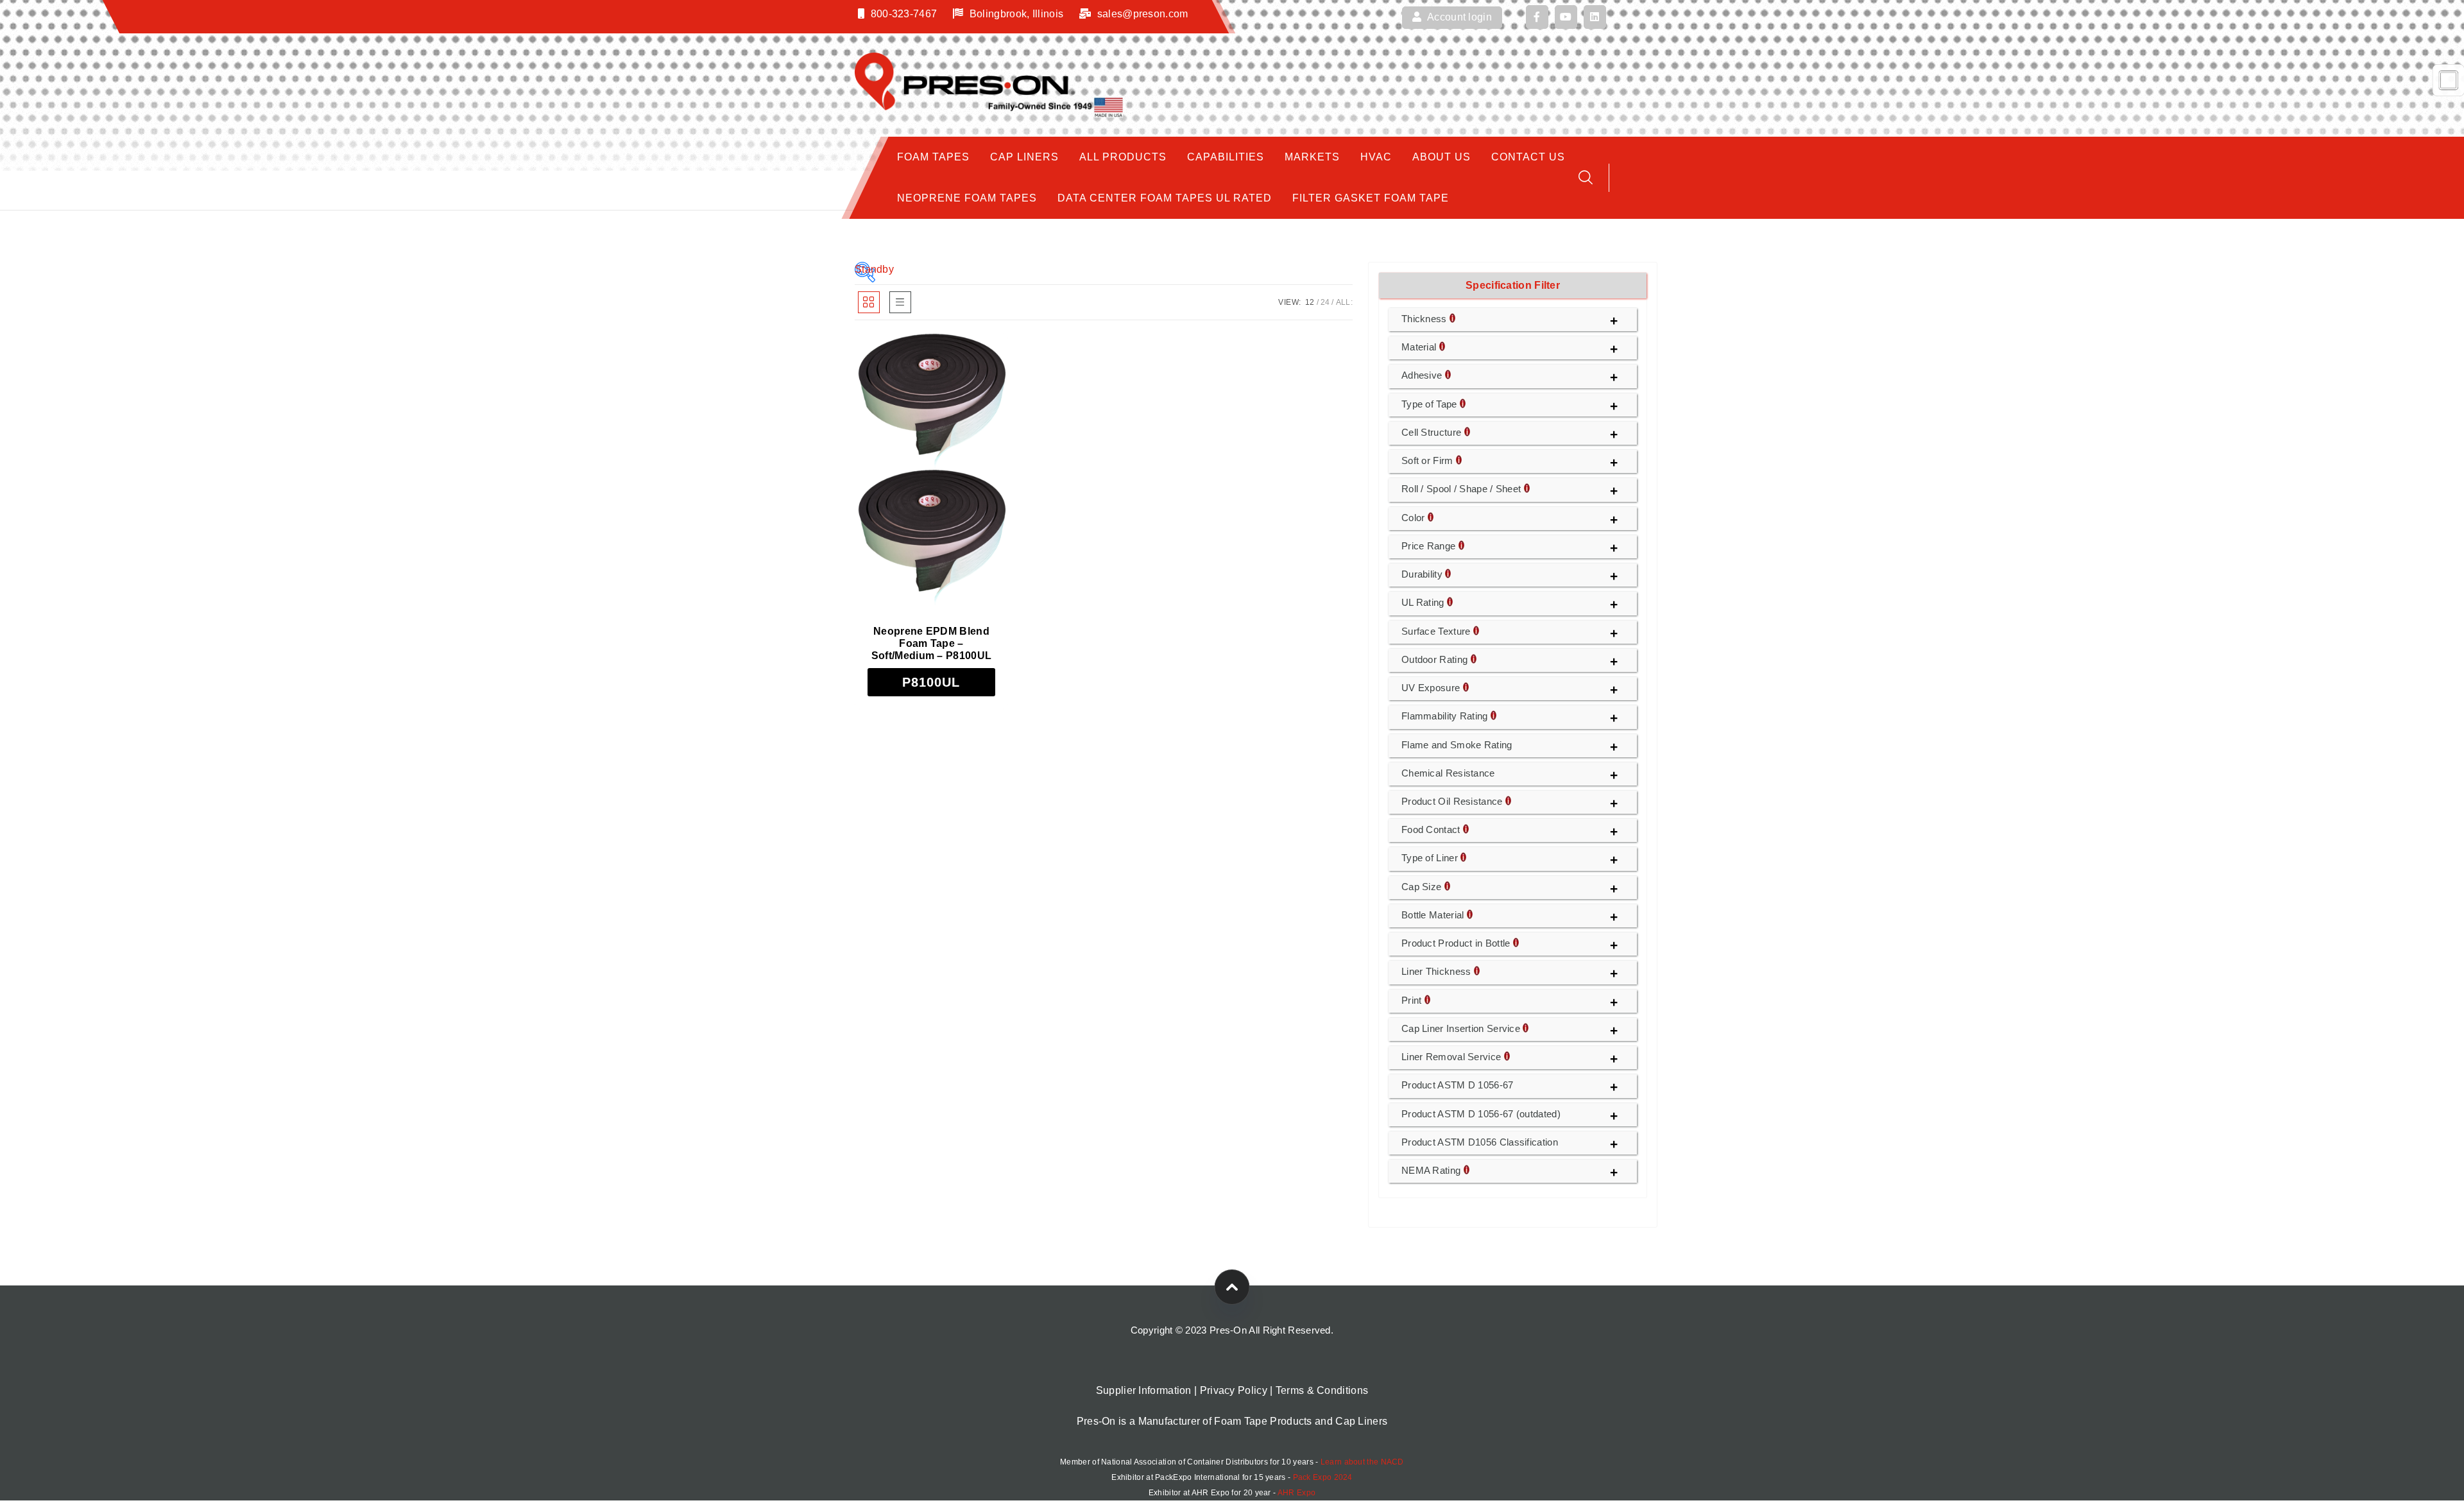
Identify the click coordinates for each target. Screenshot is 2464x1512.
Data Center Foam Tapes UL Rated (1165, 198)
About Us (1442, 157)
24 (1325, 302)
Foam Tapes (933, 157)
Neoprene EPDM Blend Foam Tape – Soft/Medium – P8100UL (931, 643)
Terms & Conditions (1322, 1390)
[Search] (1586, 177)
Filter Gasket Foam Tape (1371, 198)
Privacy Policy (1234, 1390)
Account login (1459, 17)
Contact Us (1528, 157)
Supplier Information (1144, 1390)
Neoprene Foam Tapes (967, 198)
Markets (1312, 157)
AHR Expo (1296, 1493)
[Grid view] (869, 302)
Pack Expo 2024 (1323, 1477)
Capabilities (1226, 157)
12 (1310, 302)
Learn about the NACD (1362, 1462)
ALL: (1344, 302)
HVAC (1376, 157)
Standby (865, 269)
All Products (1123, 157)
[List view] (900, 302)
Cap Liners (1024, 157)
